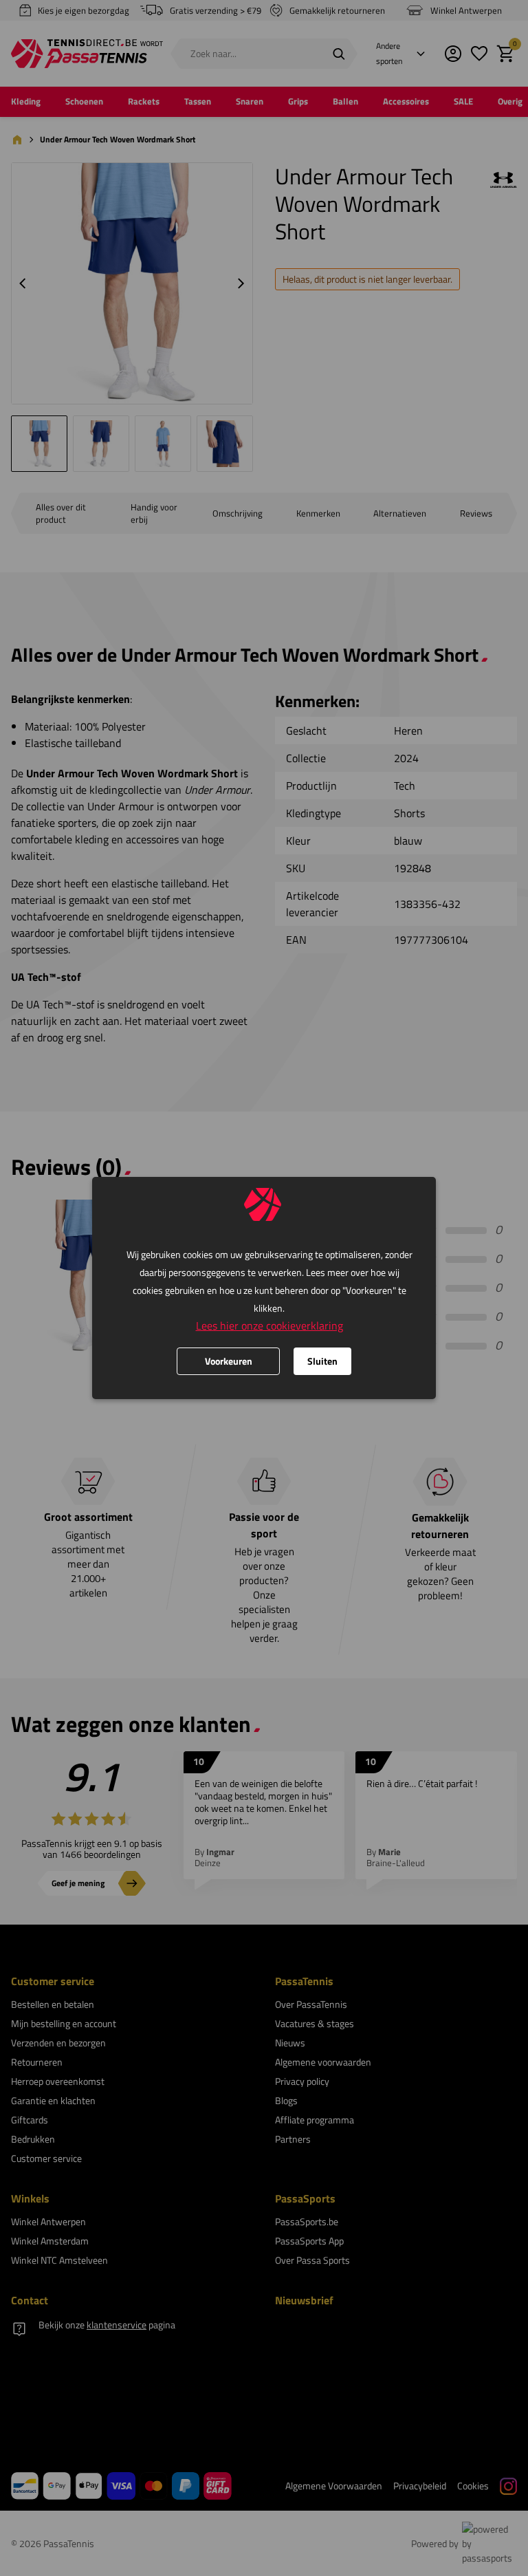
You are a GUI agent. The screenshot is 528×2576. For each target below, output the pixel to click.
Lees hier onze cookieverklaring (269, 1325)
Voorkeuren (229, 1361)
